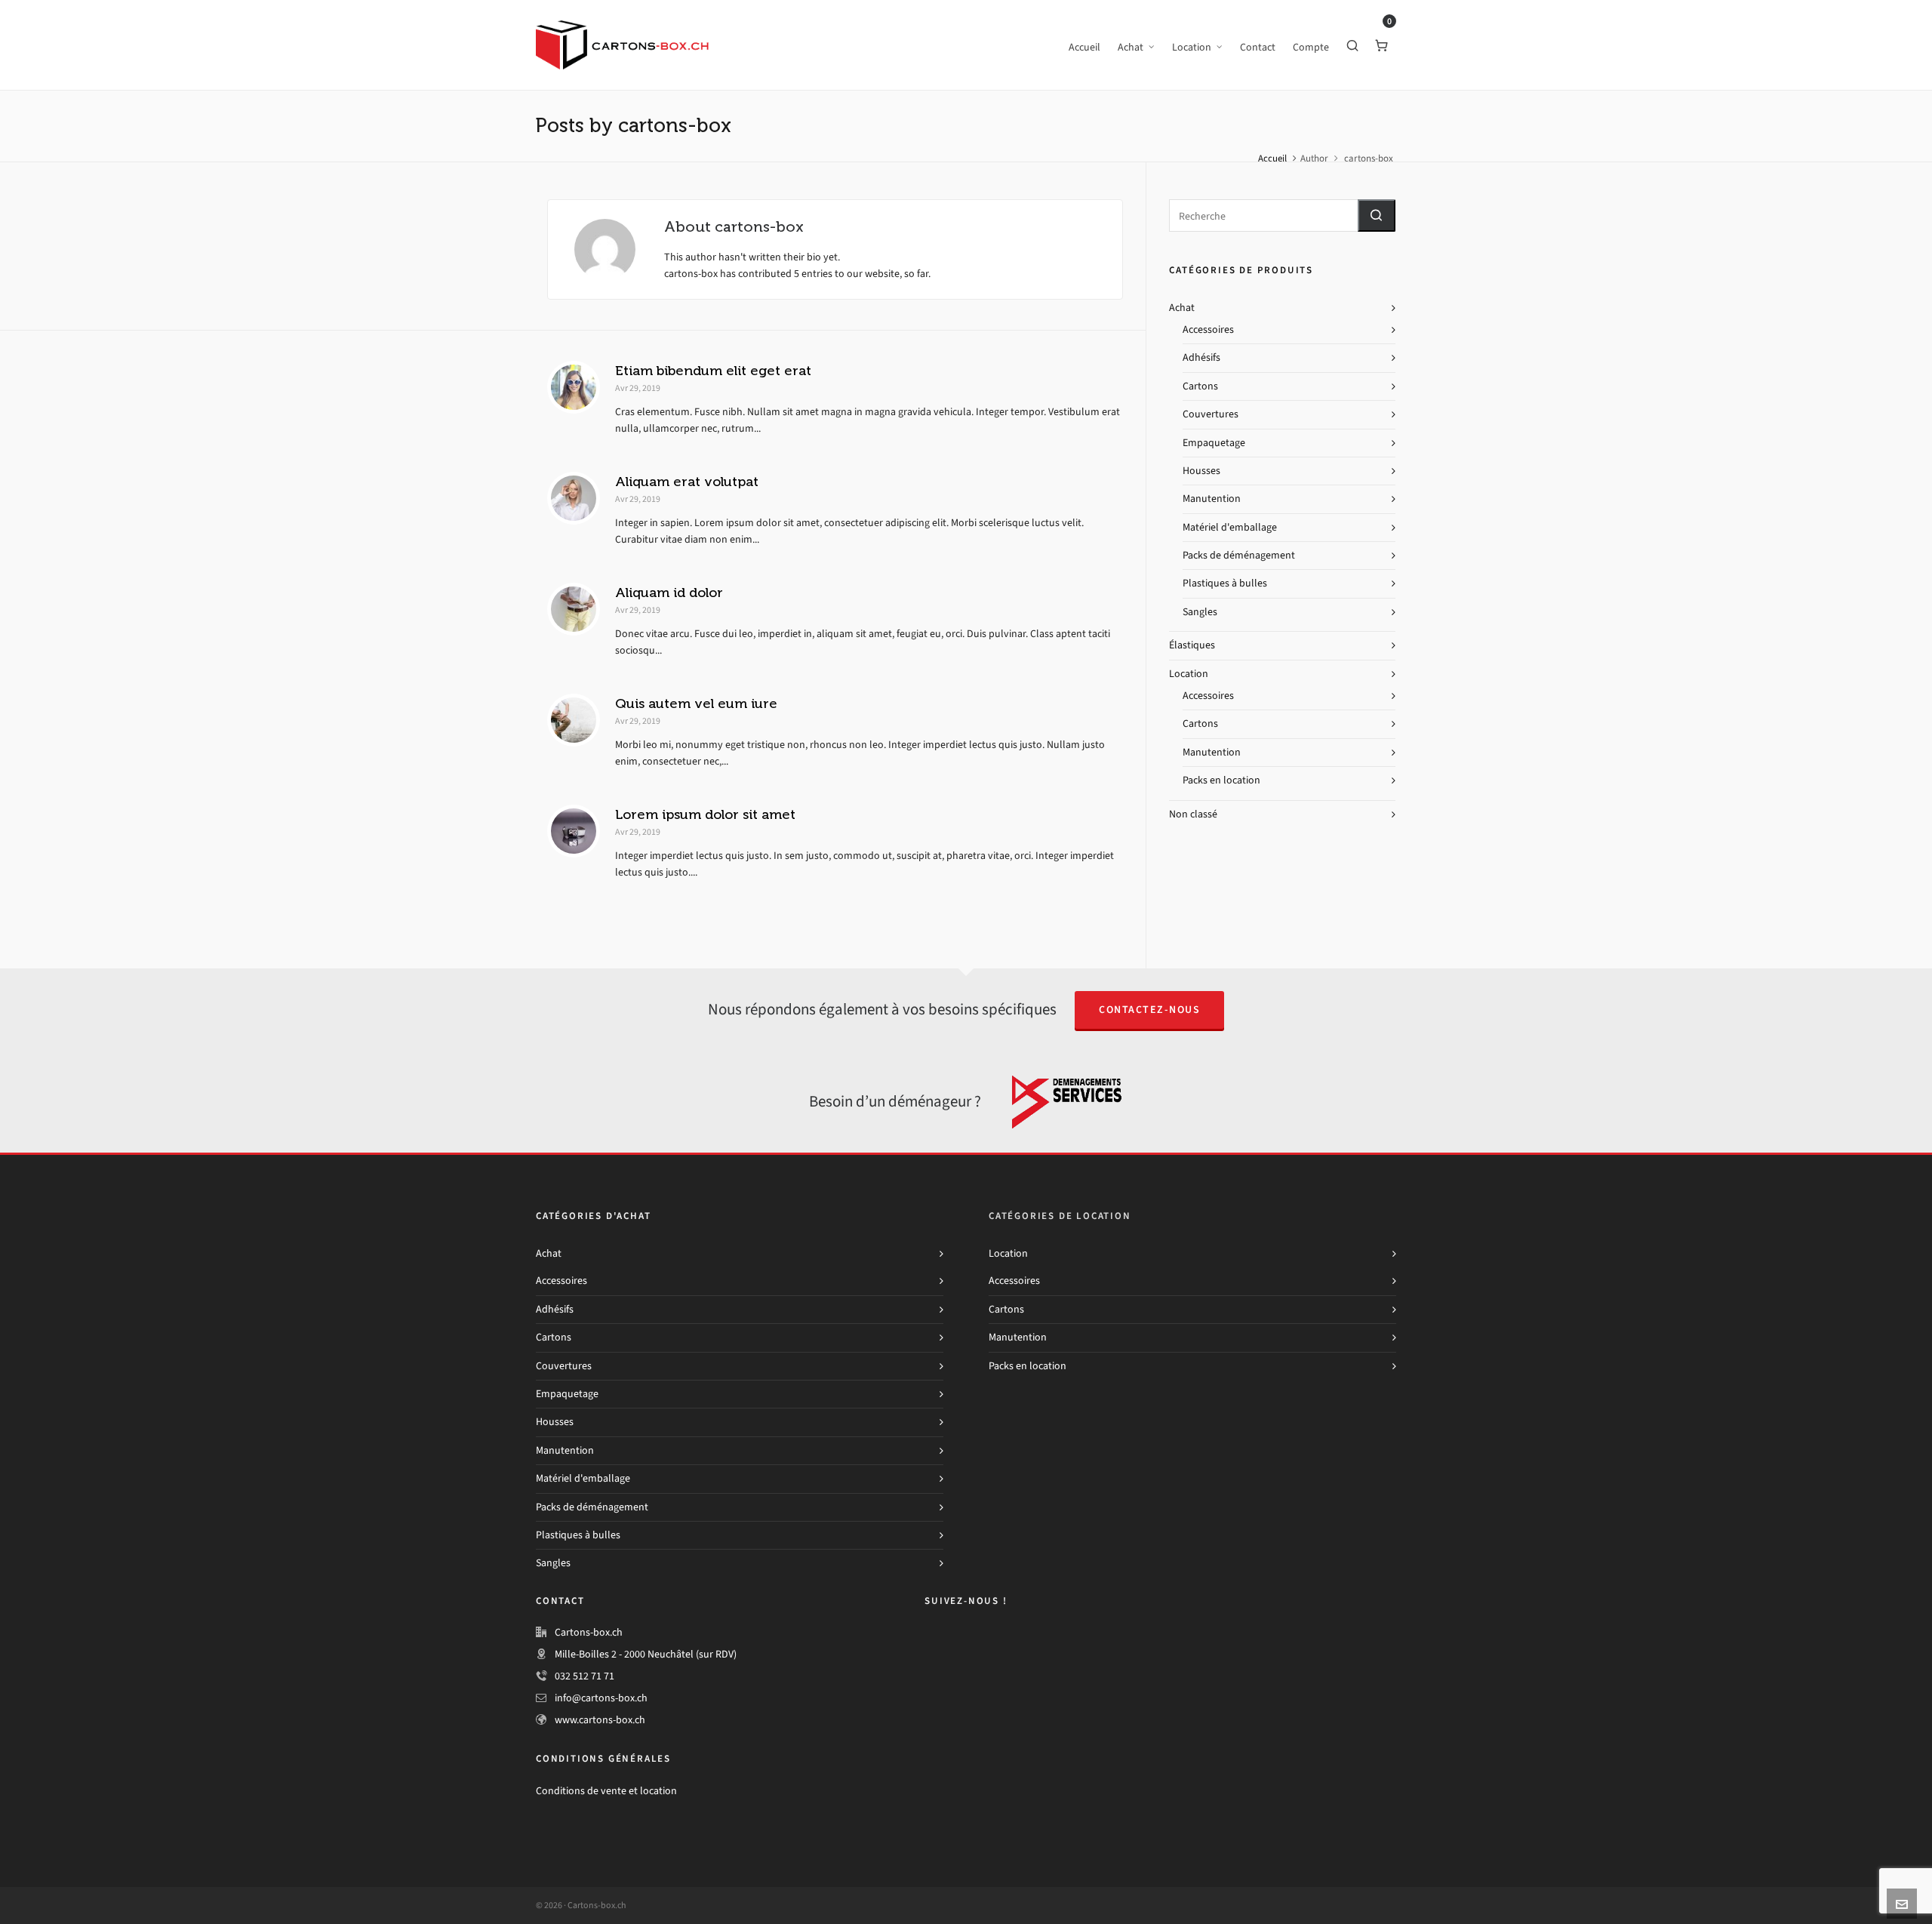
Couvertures (1211, 414)
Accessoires (1208, 329)
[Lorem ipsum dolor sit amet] (574, 831)
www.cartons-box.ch (600, 1720)
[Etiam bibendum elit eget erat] (574, 387)
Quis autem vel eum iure (696, 703)
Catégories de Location (1060, 1216)
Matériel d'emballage (1230, 527)
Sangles (1200, 612)
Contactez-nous (1149, 1010)
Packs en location (1221, 780)
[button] (1377, 215)
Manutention (1212, 499)
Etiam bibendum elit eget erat (713, 371)
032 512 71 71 (585, 1676)
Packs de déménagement (1239, 555)
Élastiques (1192, 645)
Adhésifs (1201, 357)
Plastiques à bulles (1225, 583)
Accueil (1272, 158)
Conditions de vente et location (606, 1791)
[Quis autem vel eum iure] (574, 720)
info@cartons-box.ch (601, 1698)
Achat (1182, 308)
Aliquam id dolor (669, 593)
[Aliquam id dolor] (574, 609)
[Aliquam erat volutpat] (574, 498)
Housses (1201, 471)
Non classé (1193, 814)
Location (1189, 674)
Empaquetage (1214, 443)
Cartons (1200, 386)
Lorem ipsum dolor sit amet (705, 814)
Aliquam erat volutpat (687, 482)
